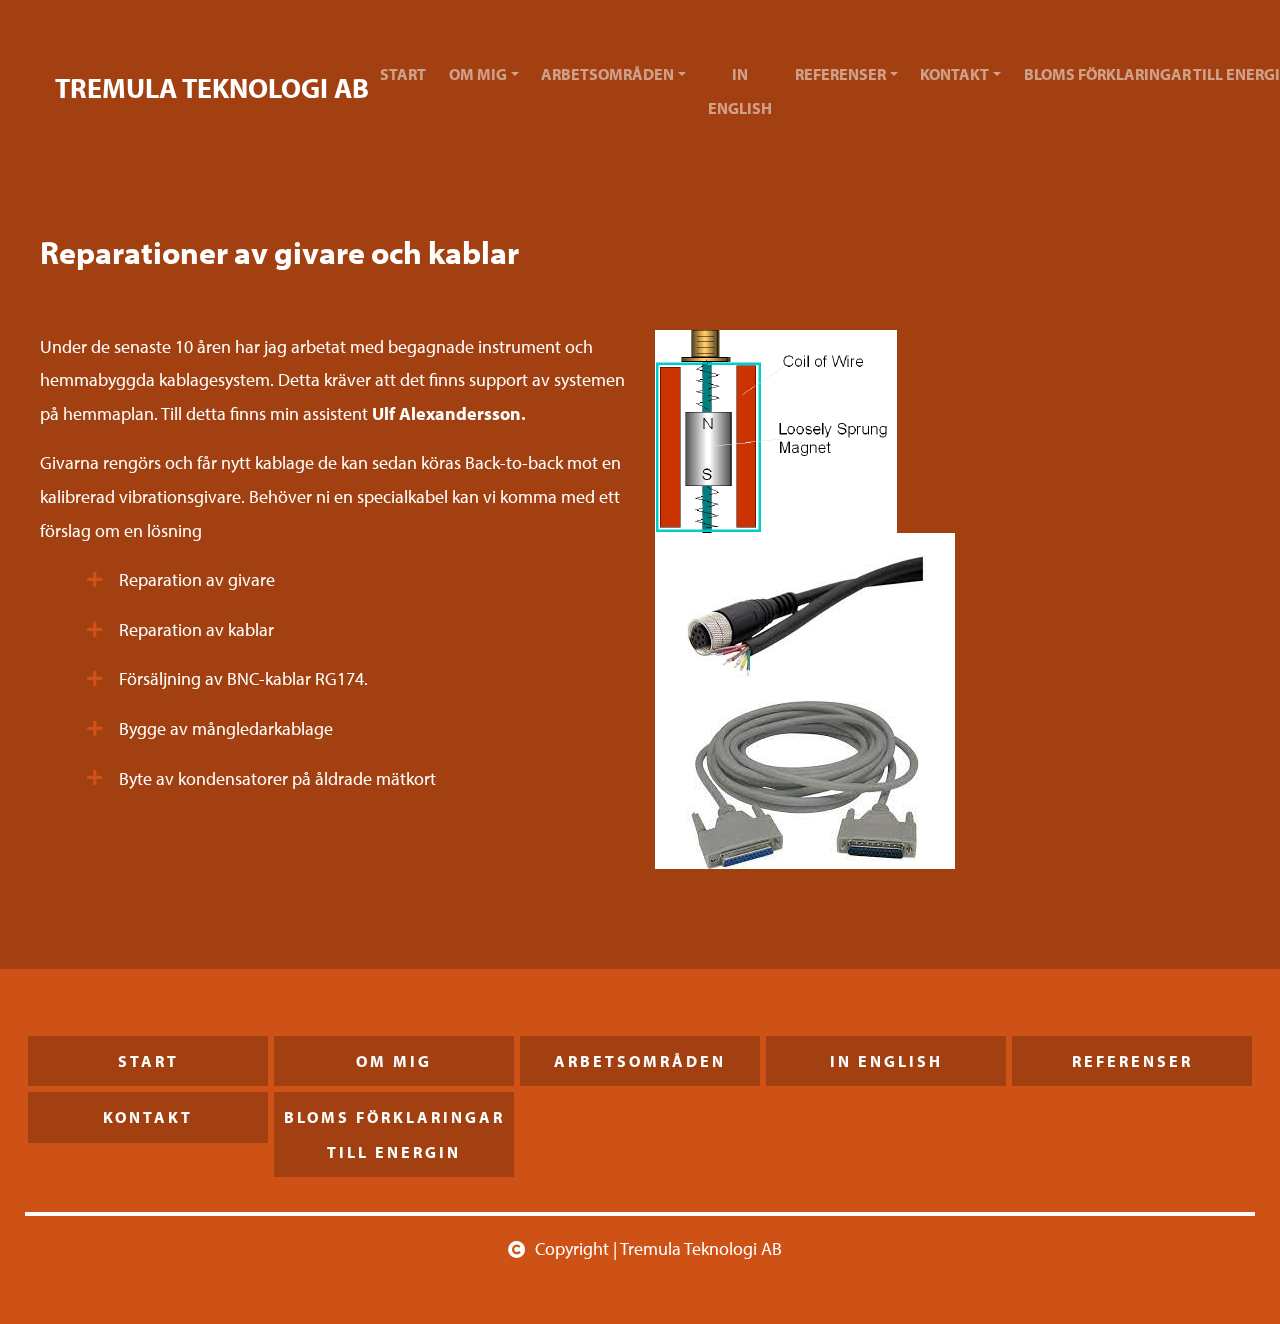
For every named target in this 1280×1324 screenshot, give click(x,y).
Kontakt (954, 74)
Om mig (478, 74)
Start (403, 74)
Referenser (840, 74)
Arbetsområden (607, 74)
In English (740, 91)
